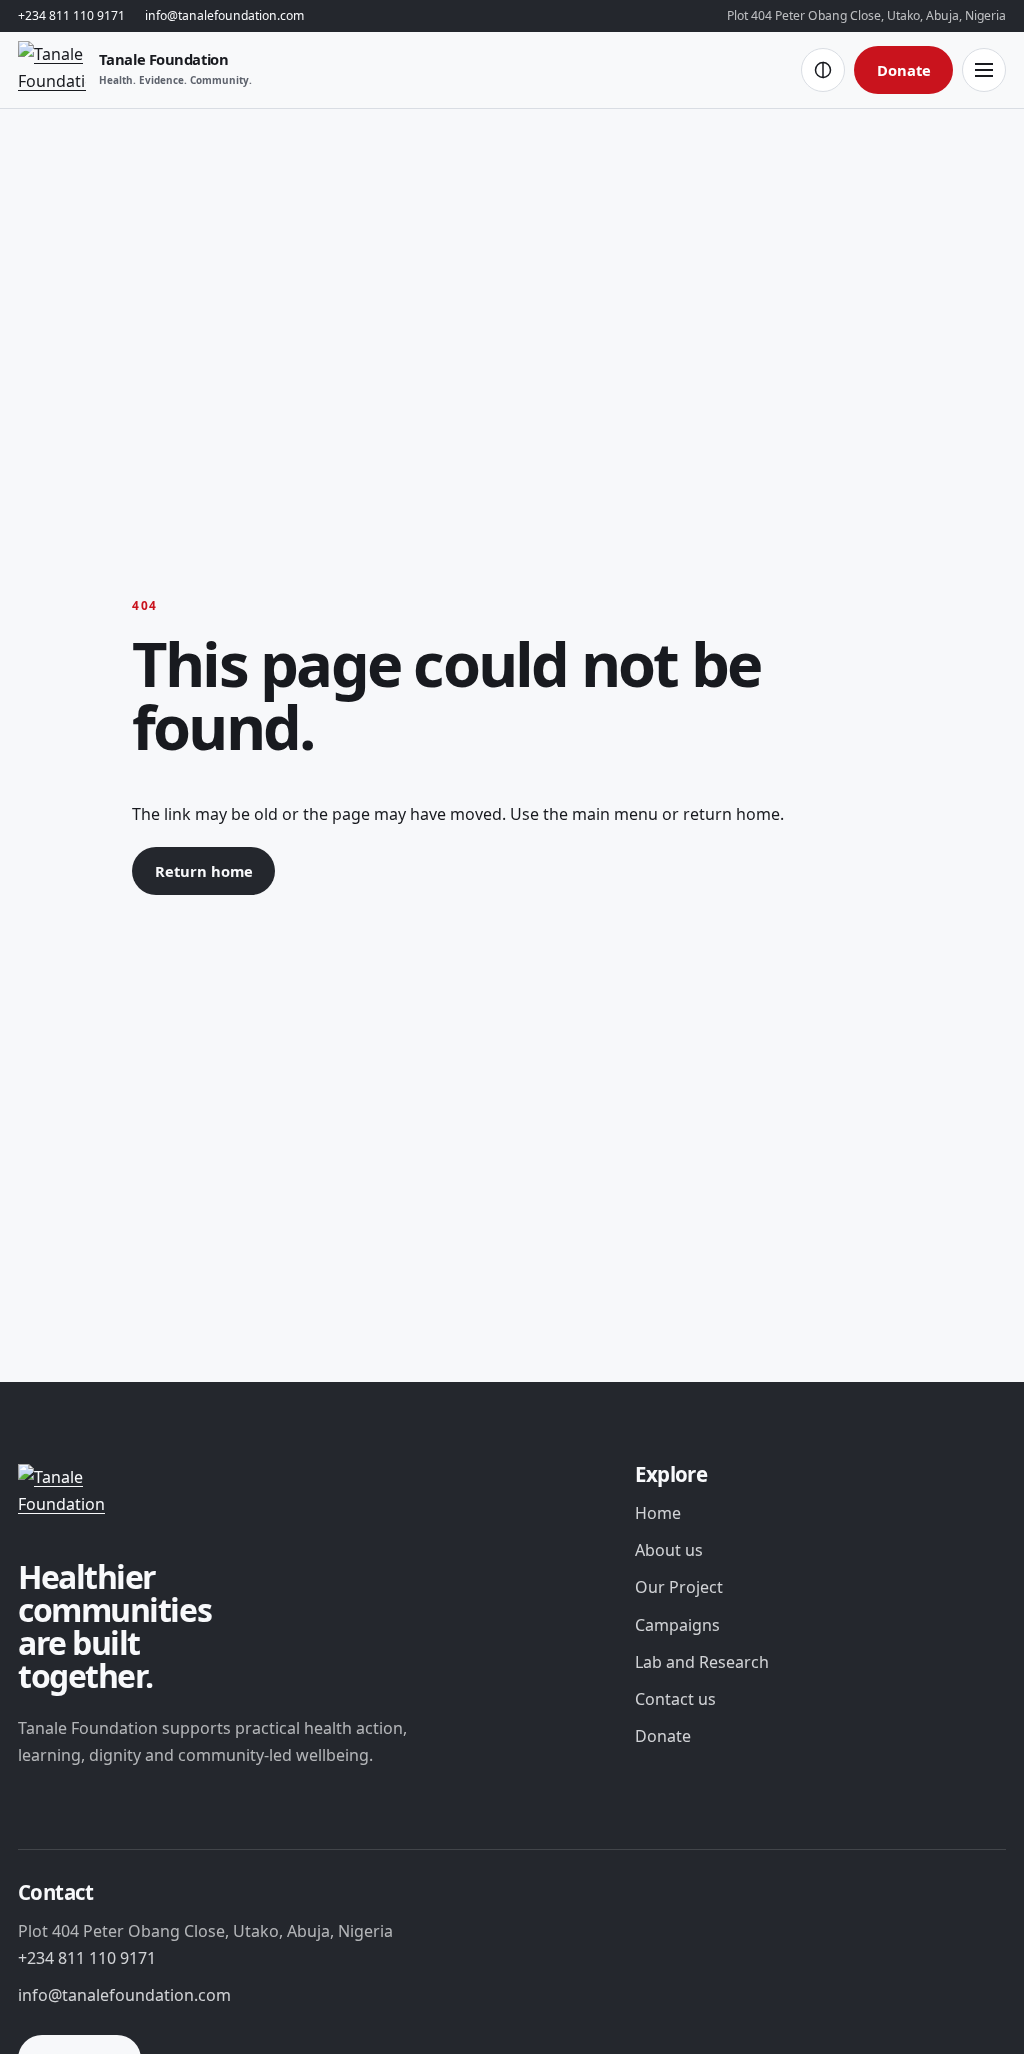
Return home (204, 871)
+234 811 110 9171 (71, 15)
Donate (904, 70)
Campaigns (677, 1625)
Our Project (679, 1587)
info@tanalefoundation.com (224, 15)
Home (658, 1513)
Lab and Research (702, 1662)
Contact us (675, 1699)
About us (669, 1550)
